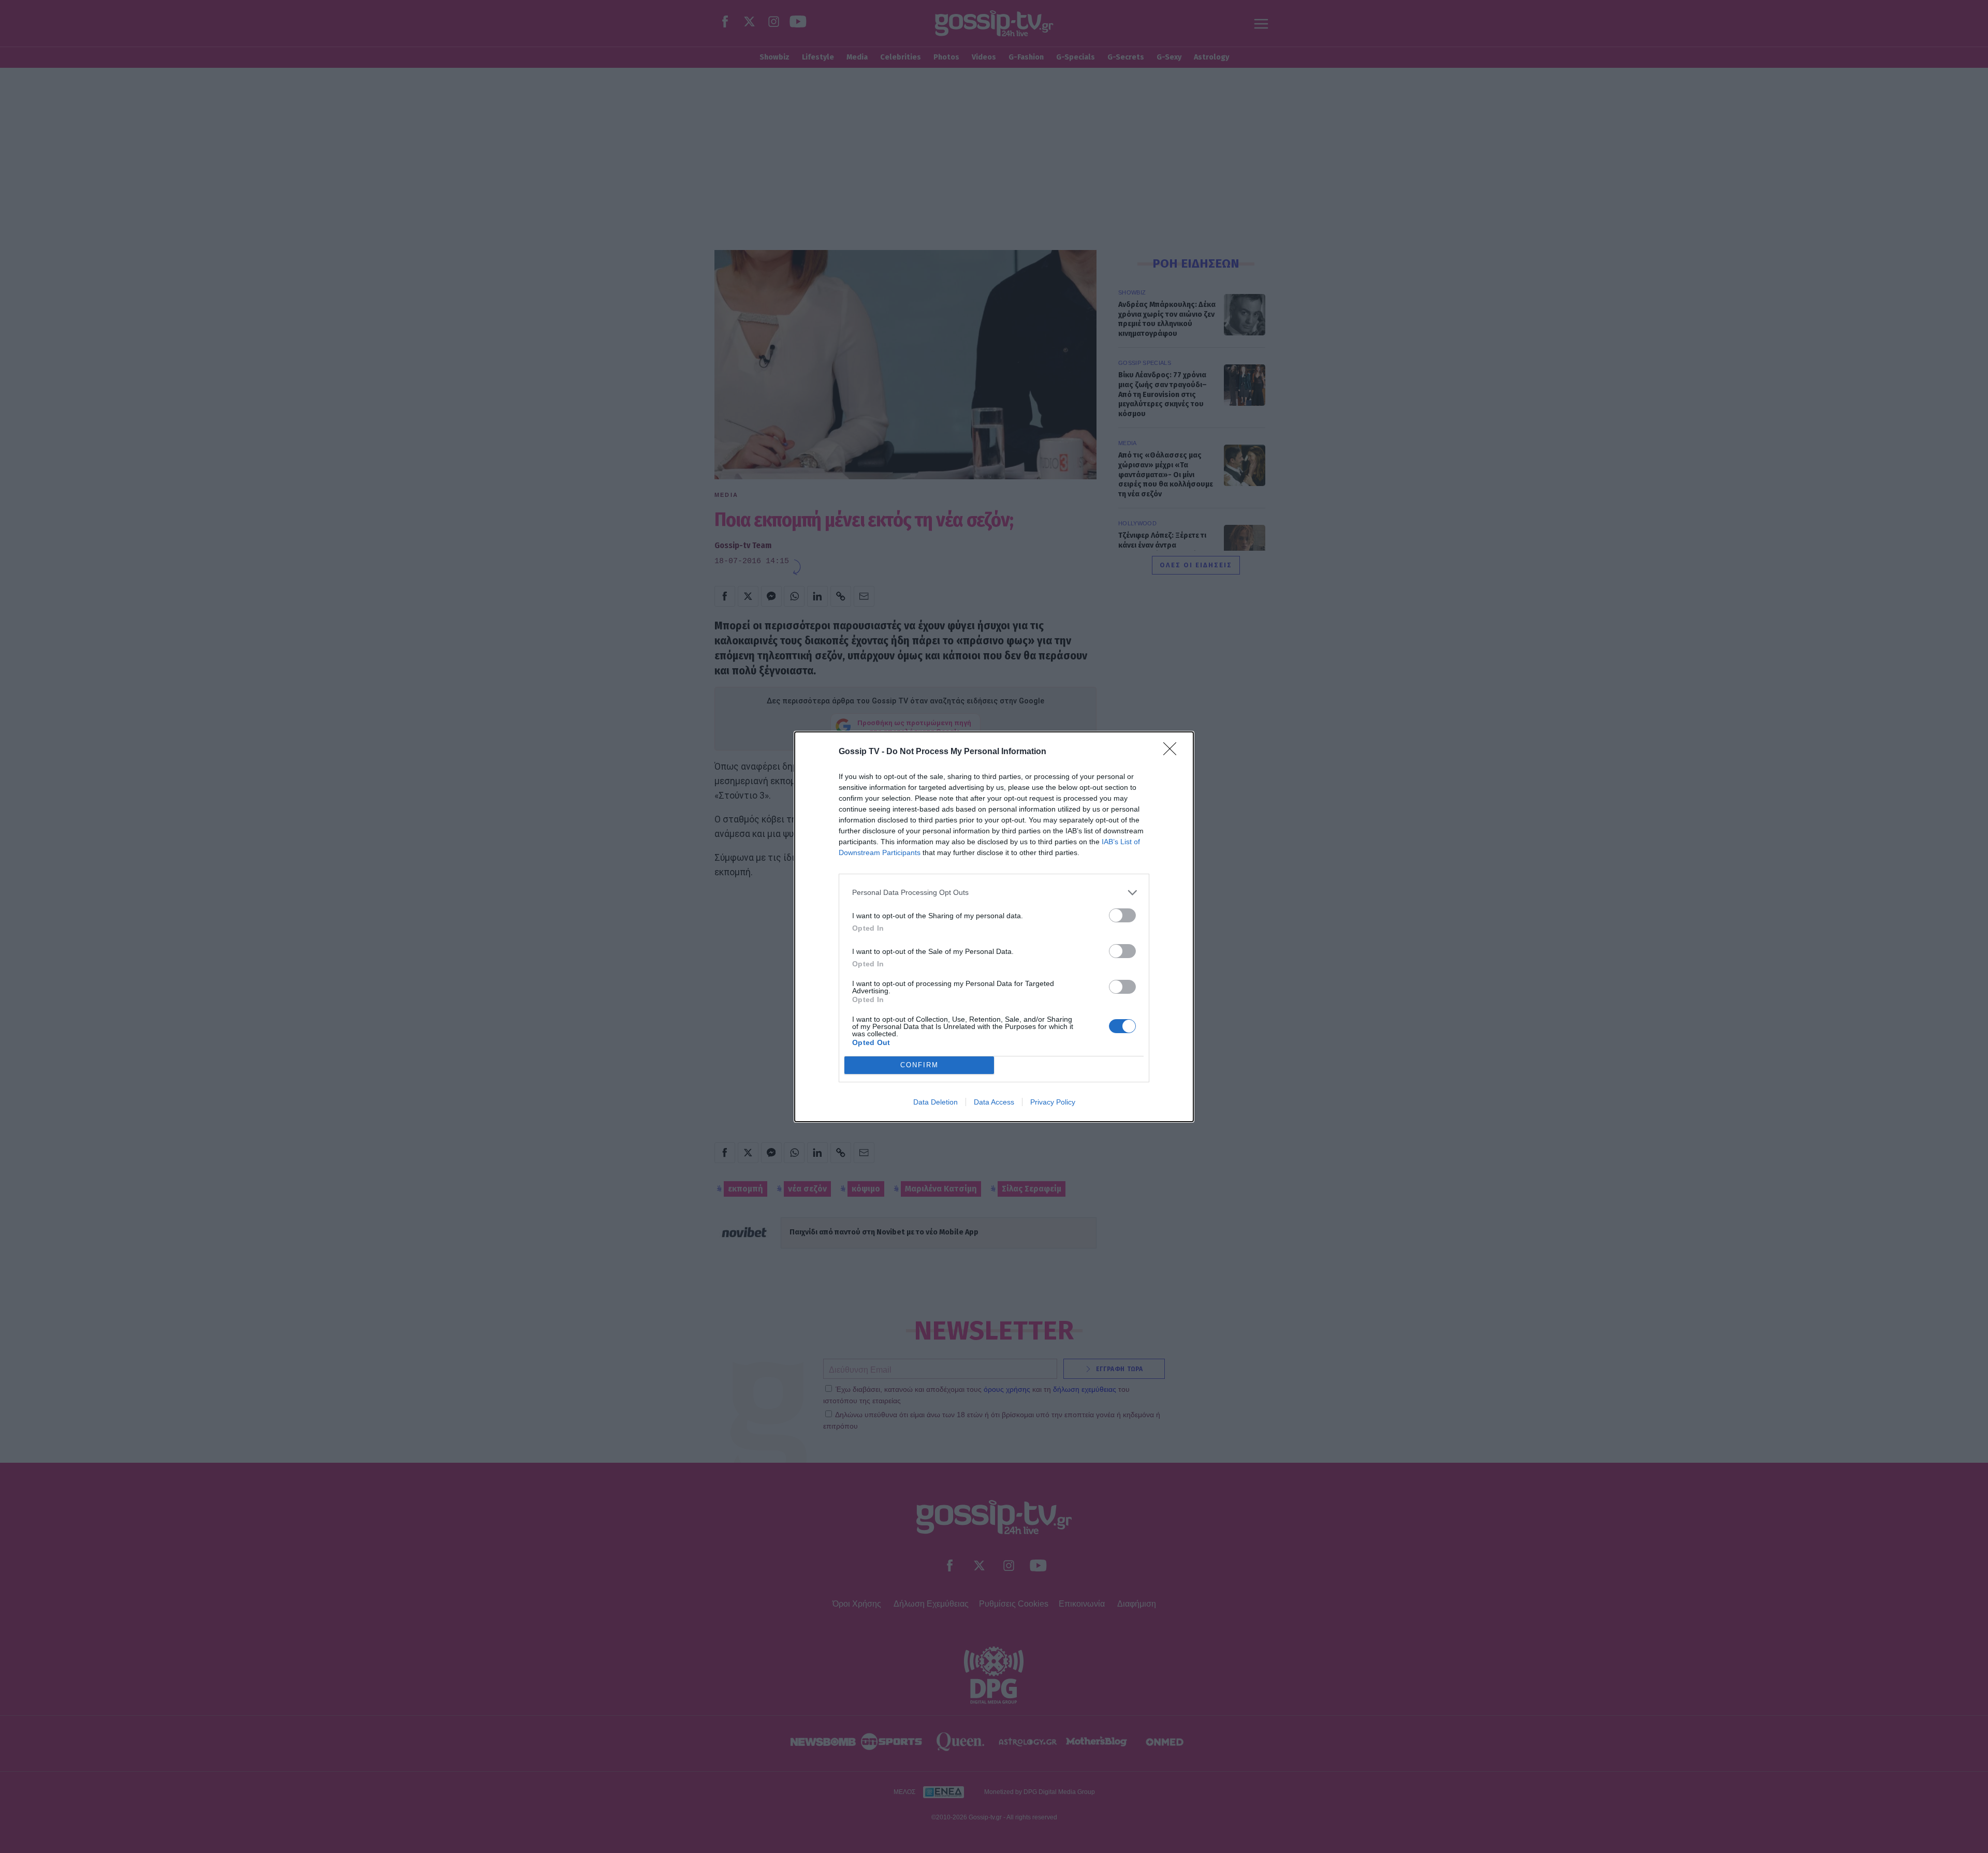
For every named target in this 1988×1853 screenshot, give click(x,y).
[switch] (1122, 915)
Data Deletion (935, 1102)
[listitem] (994, 893)
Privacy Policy (1053, 1102)
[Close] (1173, 752)
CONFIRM (919, 1065)
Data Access (994, 1102)
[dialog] (994, 927)
